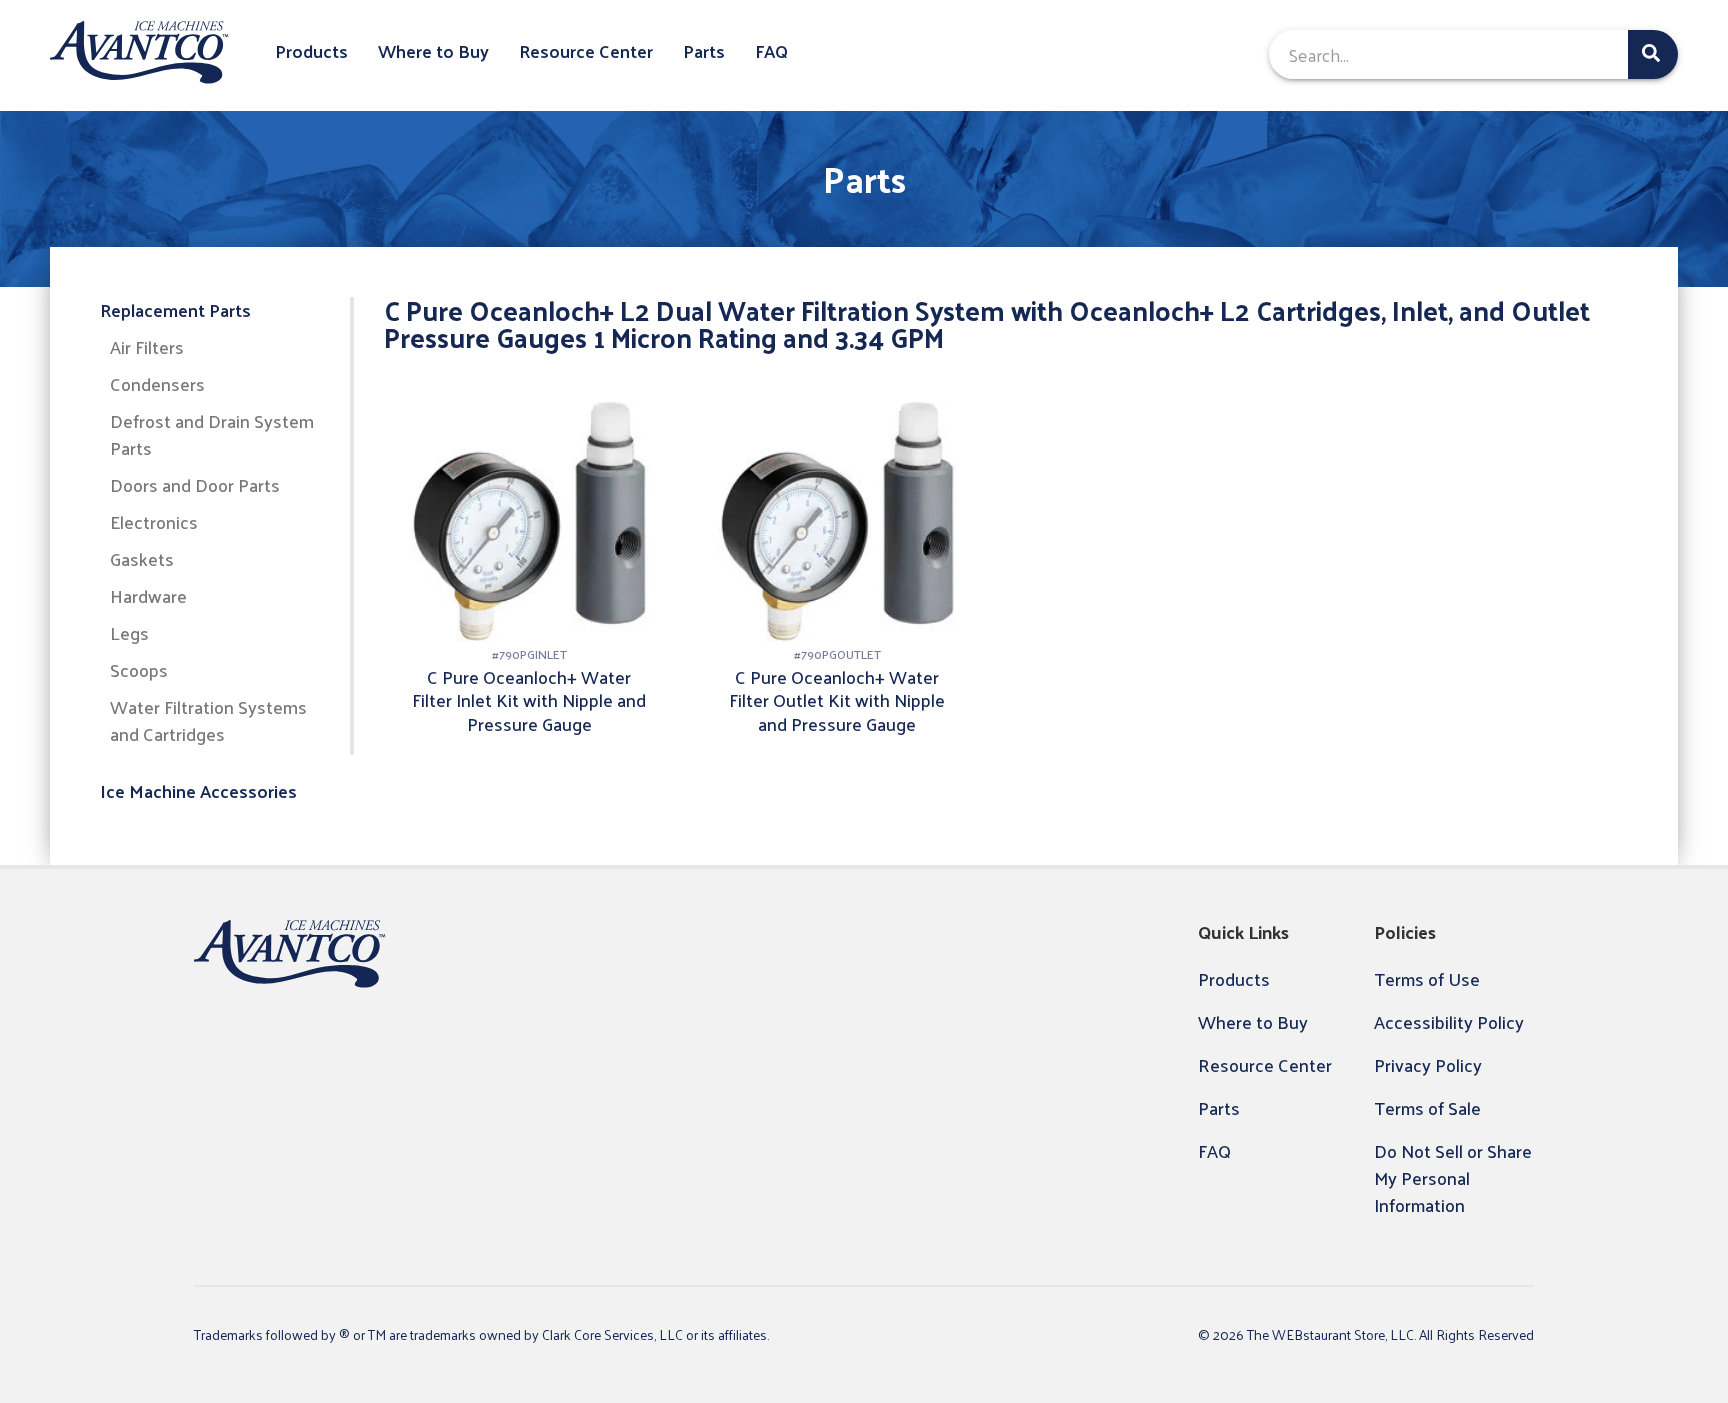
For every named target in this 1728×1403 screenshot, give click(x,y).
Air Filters (147, 347)
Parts (704, 51)
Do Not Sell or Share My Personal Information (1453, 1177)
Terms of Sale (1427, 1107)
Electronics (154, 522)
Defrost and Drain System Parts (212, 435)
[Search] (1653, 54)
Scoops (139, 670)
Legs (129, 633)
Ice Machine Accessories (198, 791)
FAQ (771, 51)
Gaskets (142, 559)
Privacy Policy (1428, 1064)
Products (311, 51)
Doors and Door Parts (195, 485)
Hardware (148, 596)
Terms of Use (1427, 978)
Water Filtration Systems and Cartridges (208, 721)
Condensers (157, 384)
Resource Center (586, 51)
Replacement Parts (175, 310)
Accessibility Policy (1449, 1021)
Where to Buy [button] (433, 51)
